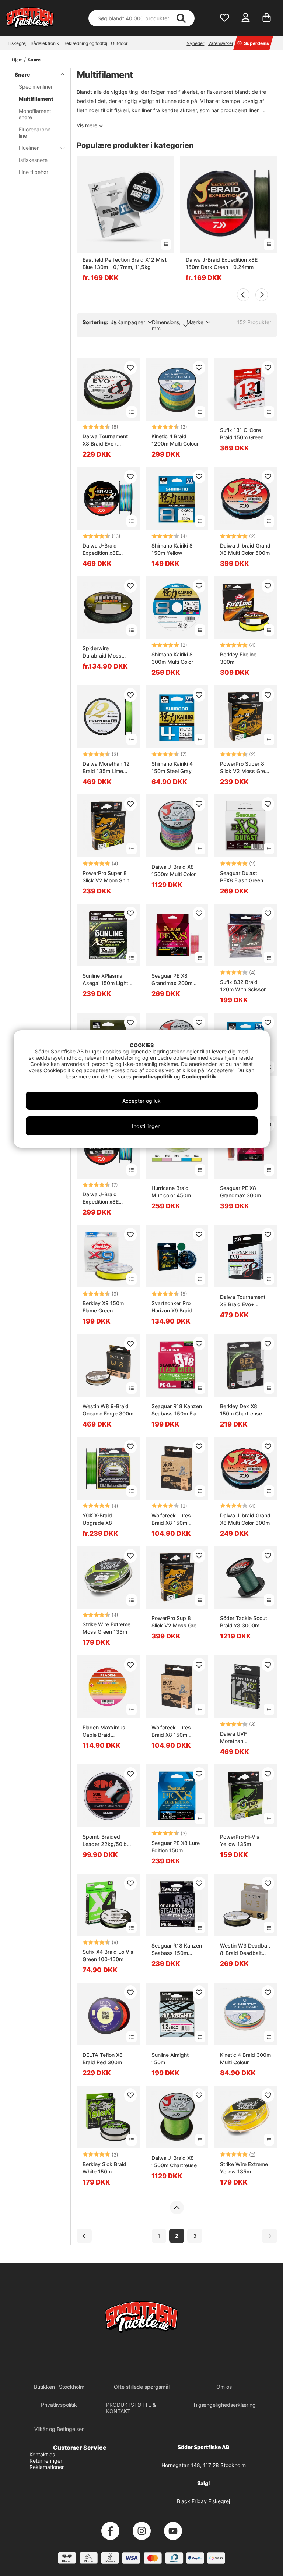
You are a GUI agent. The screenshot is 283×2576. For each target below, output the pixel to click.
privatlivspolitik (153, 1076)
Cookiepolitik (199, 1076)
